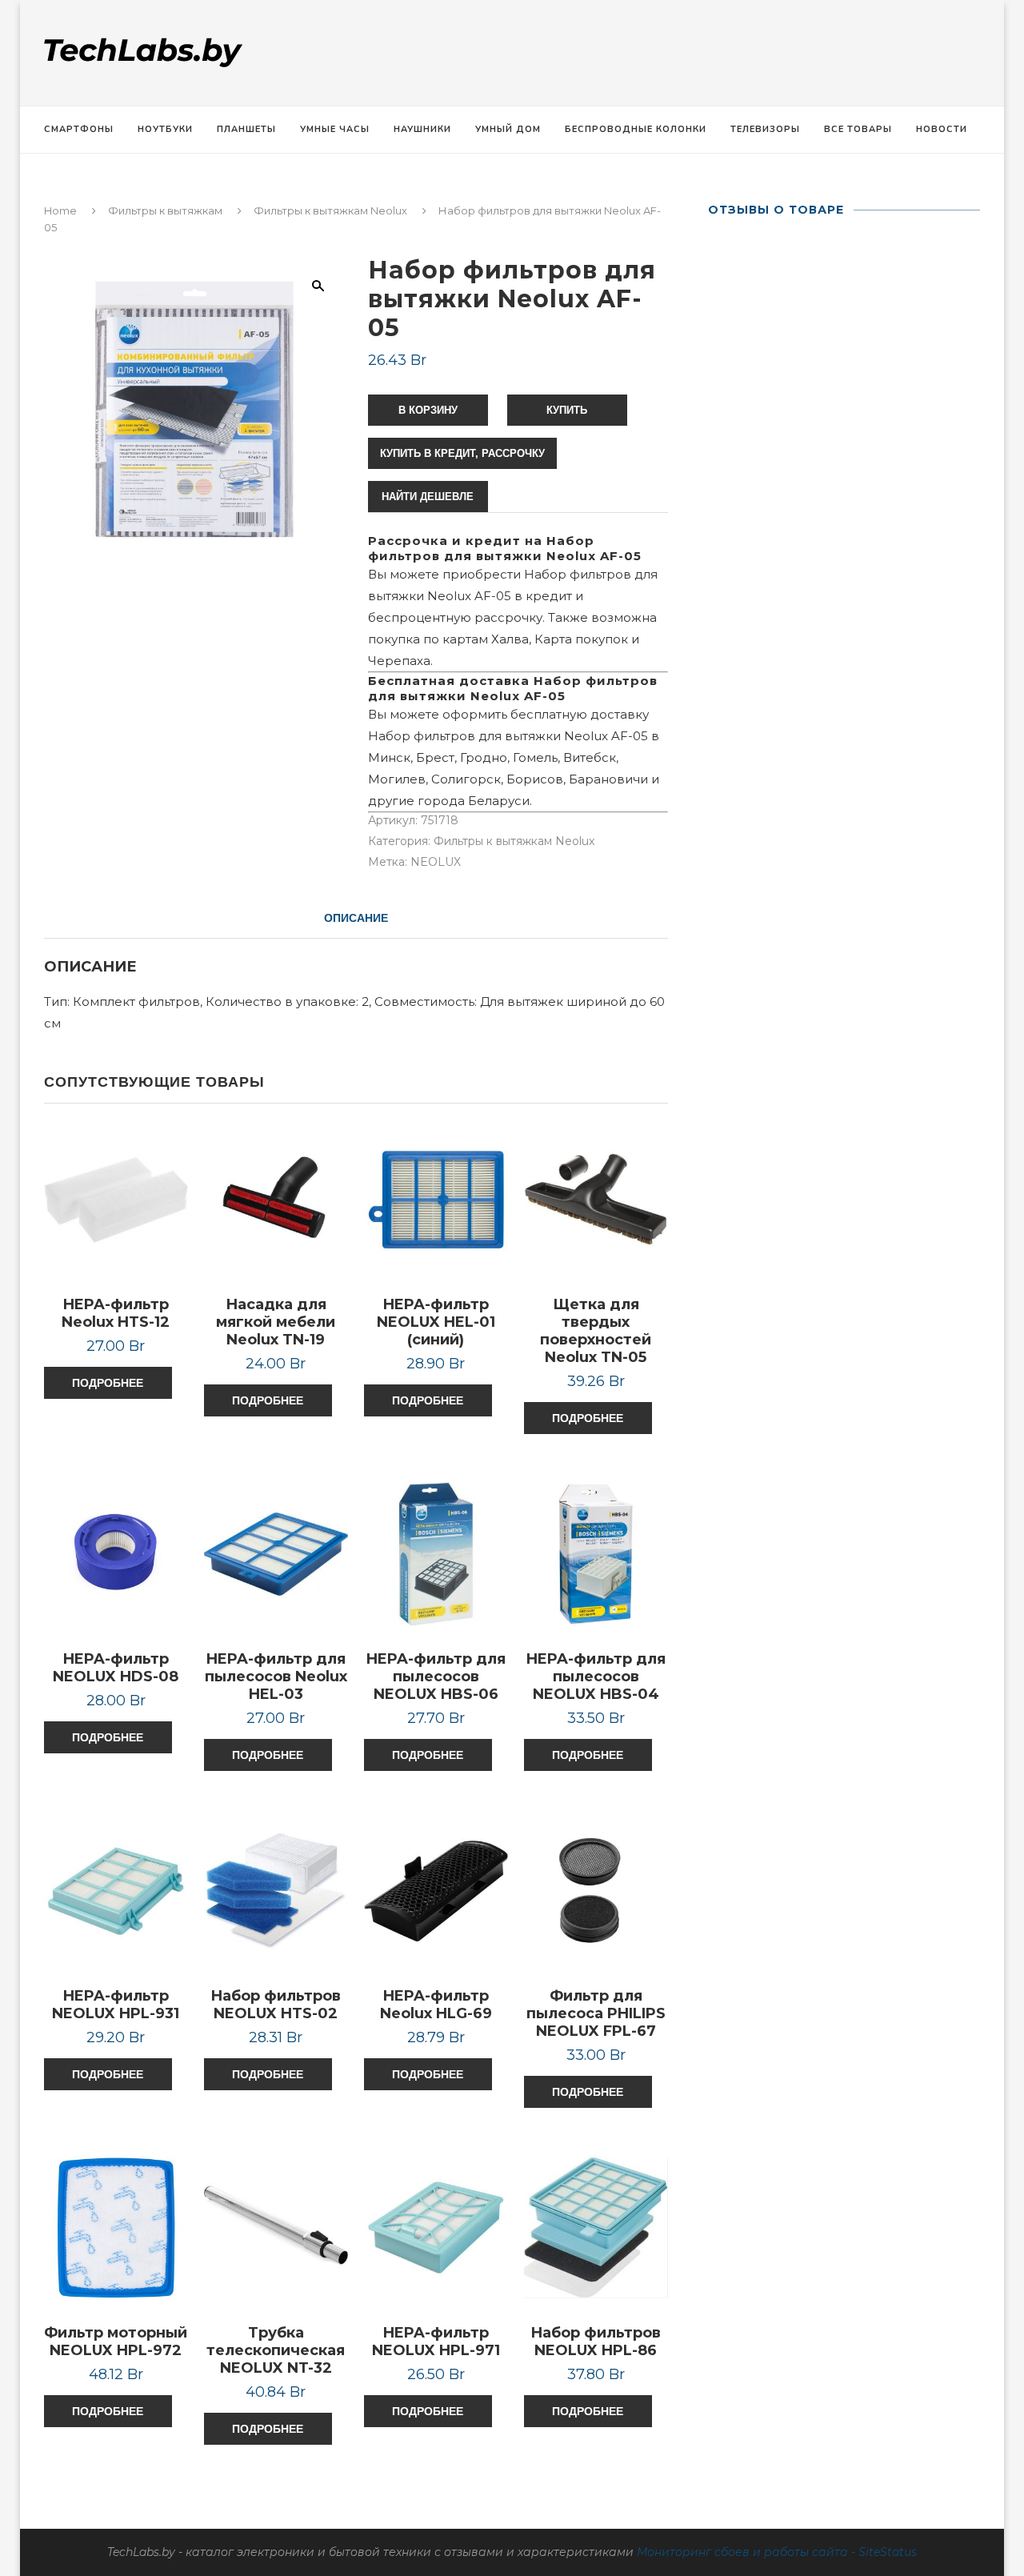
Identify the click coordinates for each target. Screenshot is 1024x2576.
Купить (567, 410)
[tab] (356, 918)
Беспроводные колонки (636, 129)
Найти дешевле (428, 497)
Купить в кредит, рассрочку (462, 453)
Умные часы (335, 129)
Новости (942, 129)
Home (60, 210)
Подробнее (108, 1383)
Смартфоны (79, 129)
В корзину (428, 410)
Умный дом (508, 129)
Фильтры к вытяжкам (165, 210)
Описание (356, 918)
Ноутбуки (165, 129)
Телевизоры (765, 129)
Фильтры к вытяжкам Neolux (330, 210)
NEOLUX (436, 862)
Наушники (422, 129)
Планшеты (246, 129)
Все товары (858, 129)
